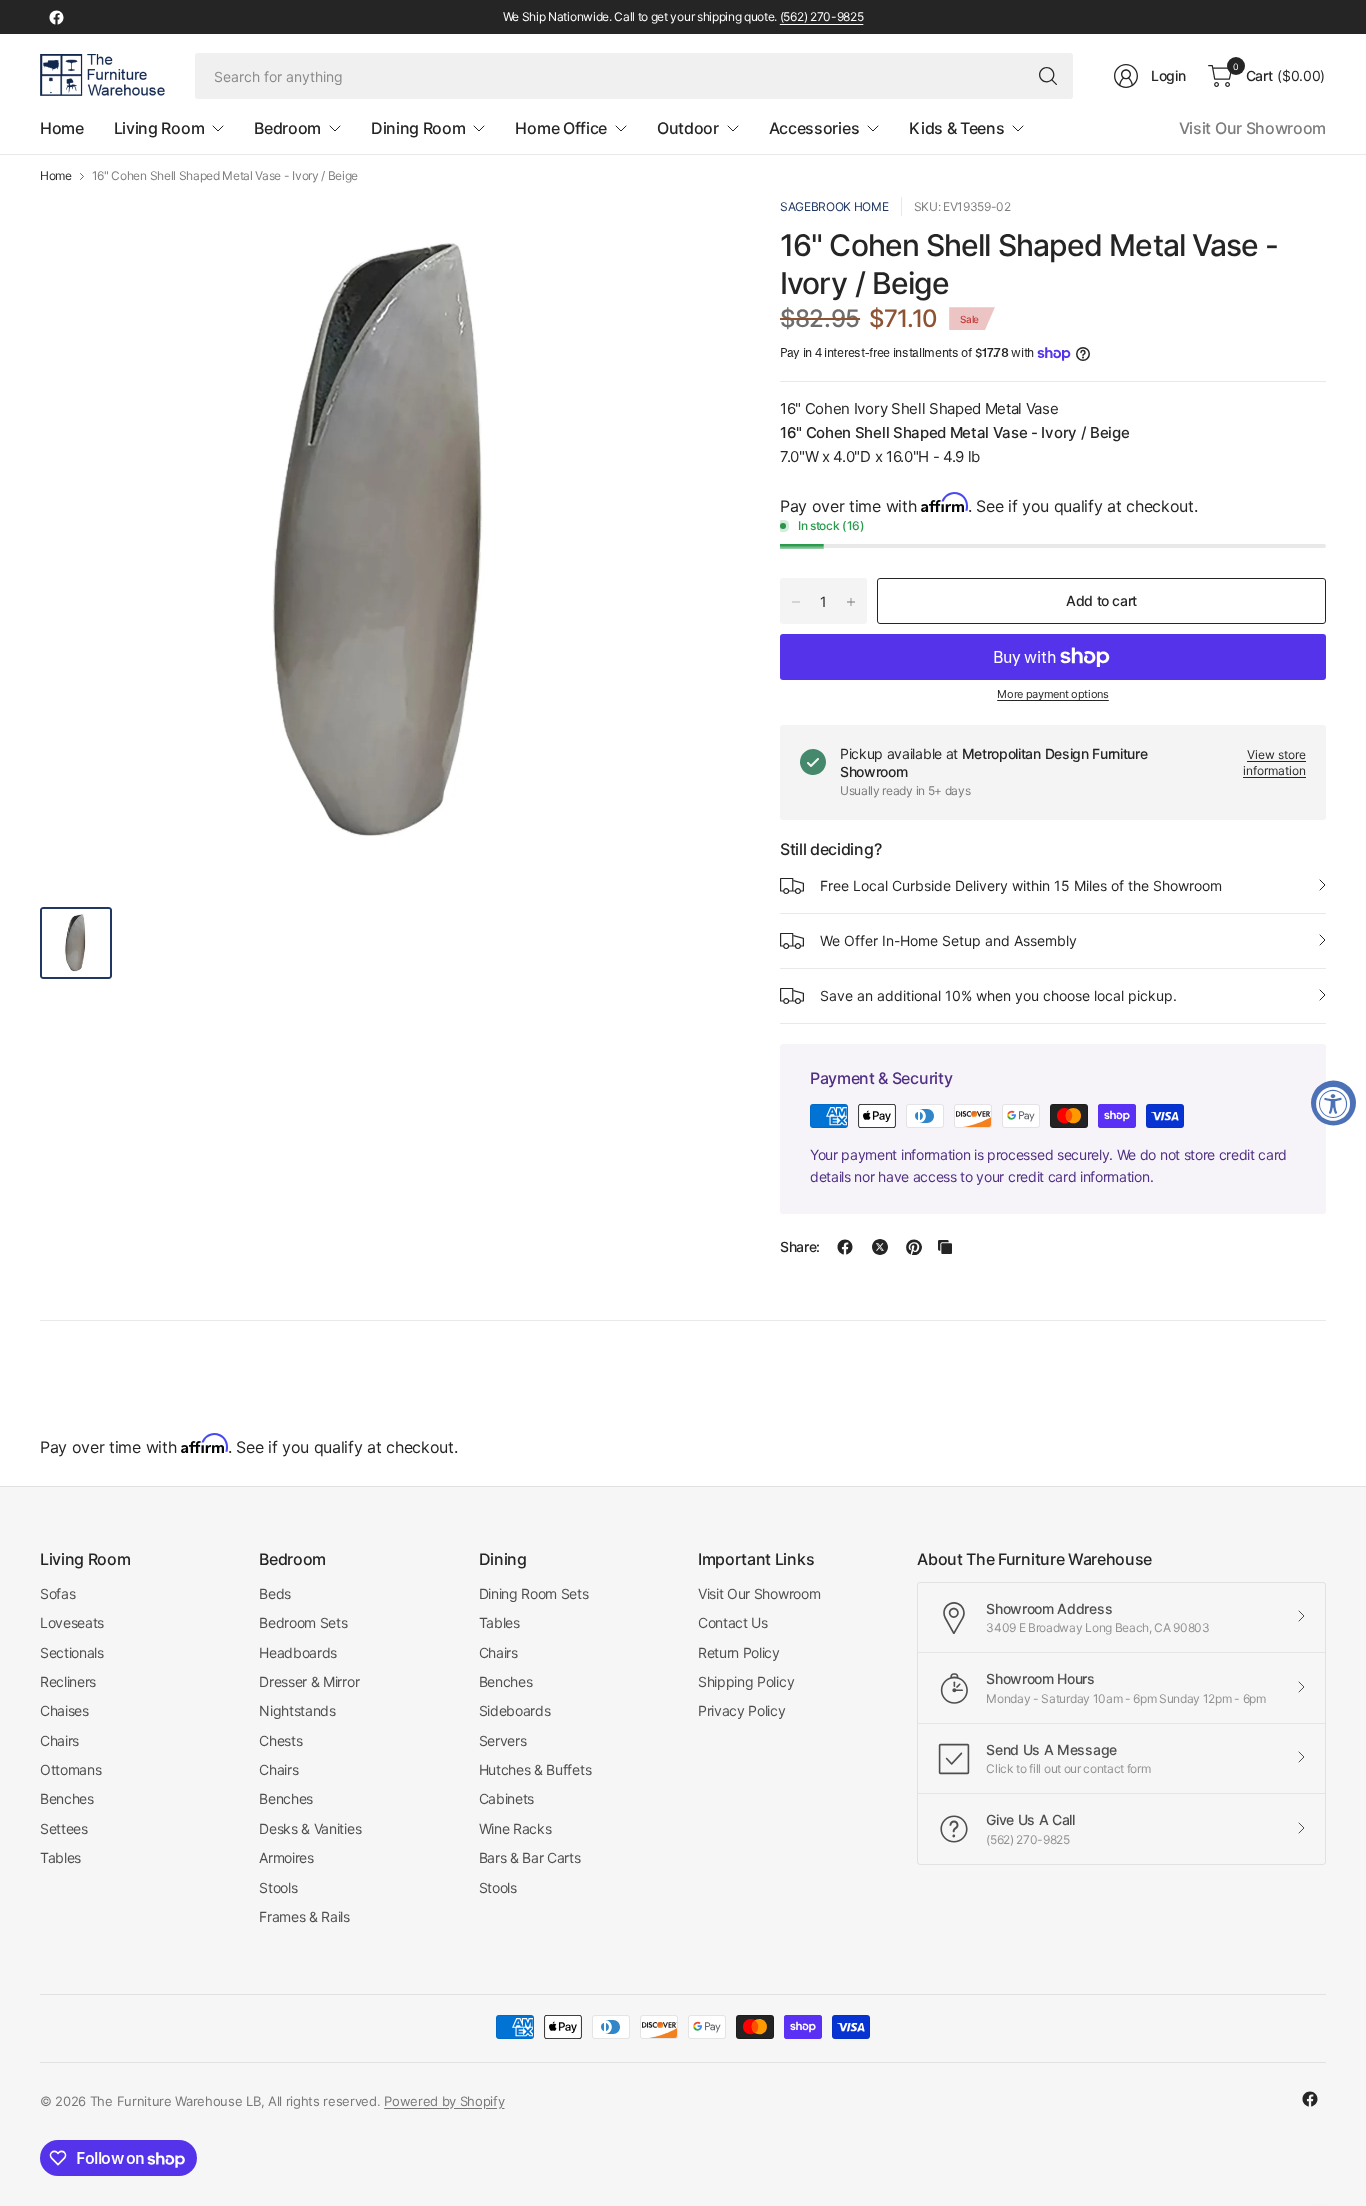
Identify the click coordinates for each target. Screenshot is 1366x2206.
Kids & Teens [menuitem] (956, 128)
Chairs (59, 1740)
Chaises (64, 1710)
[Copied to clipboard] (945, 1247)
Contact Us (733, 1622)
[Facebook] (56, 17)
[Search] (1048, 76)
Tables (60, 1857)
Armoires (286, 1857)
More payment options (1053, 694)
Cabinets (506, 1798)
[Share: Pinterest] (914, 1247)
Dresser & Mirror (309, 1681)
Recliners (68, 1681)
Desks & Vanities (310, 1828)
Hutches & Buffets (535, 1769)
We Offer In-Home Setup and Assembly (948, 940)
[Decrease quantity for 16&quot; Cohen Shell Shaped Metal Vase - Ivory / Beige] (796, 602)
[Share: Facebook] (845, 1247)
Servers (503, 1740)
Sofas (57, 1593)
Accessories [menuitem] (814, 128)
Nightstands (297, 1710)
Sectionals (72, 1652)
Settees (64, 1828)
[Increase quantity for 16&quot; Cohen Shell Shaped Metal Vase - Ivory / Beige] (851, 602)
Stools (278, 1887)
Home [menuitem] (62, 128)
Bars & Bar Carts (530, 1857)
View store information (1274, 763)
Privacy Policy (742, 1710)
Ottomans (70, 1769)
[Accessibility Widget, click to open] (1333, 1103)
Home (56, 176)
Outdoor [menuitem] (688, 128)
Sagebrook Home (834, 206)
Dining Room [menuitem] (418, 128)
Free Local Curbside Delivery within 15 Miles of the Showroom (1021, 885)
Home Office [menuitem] (560, 128)
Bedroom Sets (303, 1622)
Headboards (298, 1652)
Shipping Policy (746, 1681)
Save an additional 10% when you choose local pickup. (998, 995)
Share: (800, 1247)
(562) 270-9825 (822, 16)
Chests (280, 1740)
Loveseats (72, 1622)
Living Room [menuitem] (159, 128)
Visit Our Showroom (1252, 128)
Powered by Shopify (444, 2101)
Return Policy (739, 1652)
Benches (67, 1798)
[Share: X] (880, 1247)
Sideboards (515, 1710)
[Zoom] (692, 235)
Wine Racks (515, 1828)
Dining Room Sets (534, 1593)
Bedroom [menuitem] (287, 128)
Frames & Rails (304, 1916)
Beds (275, 1593)
